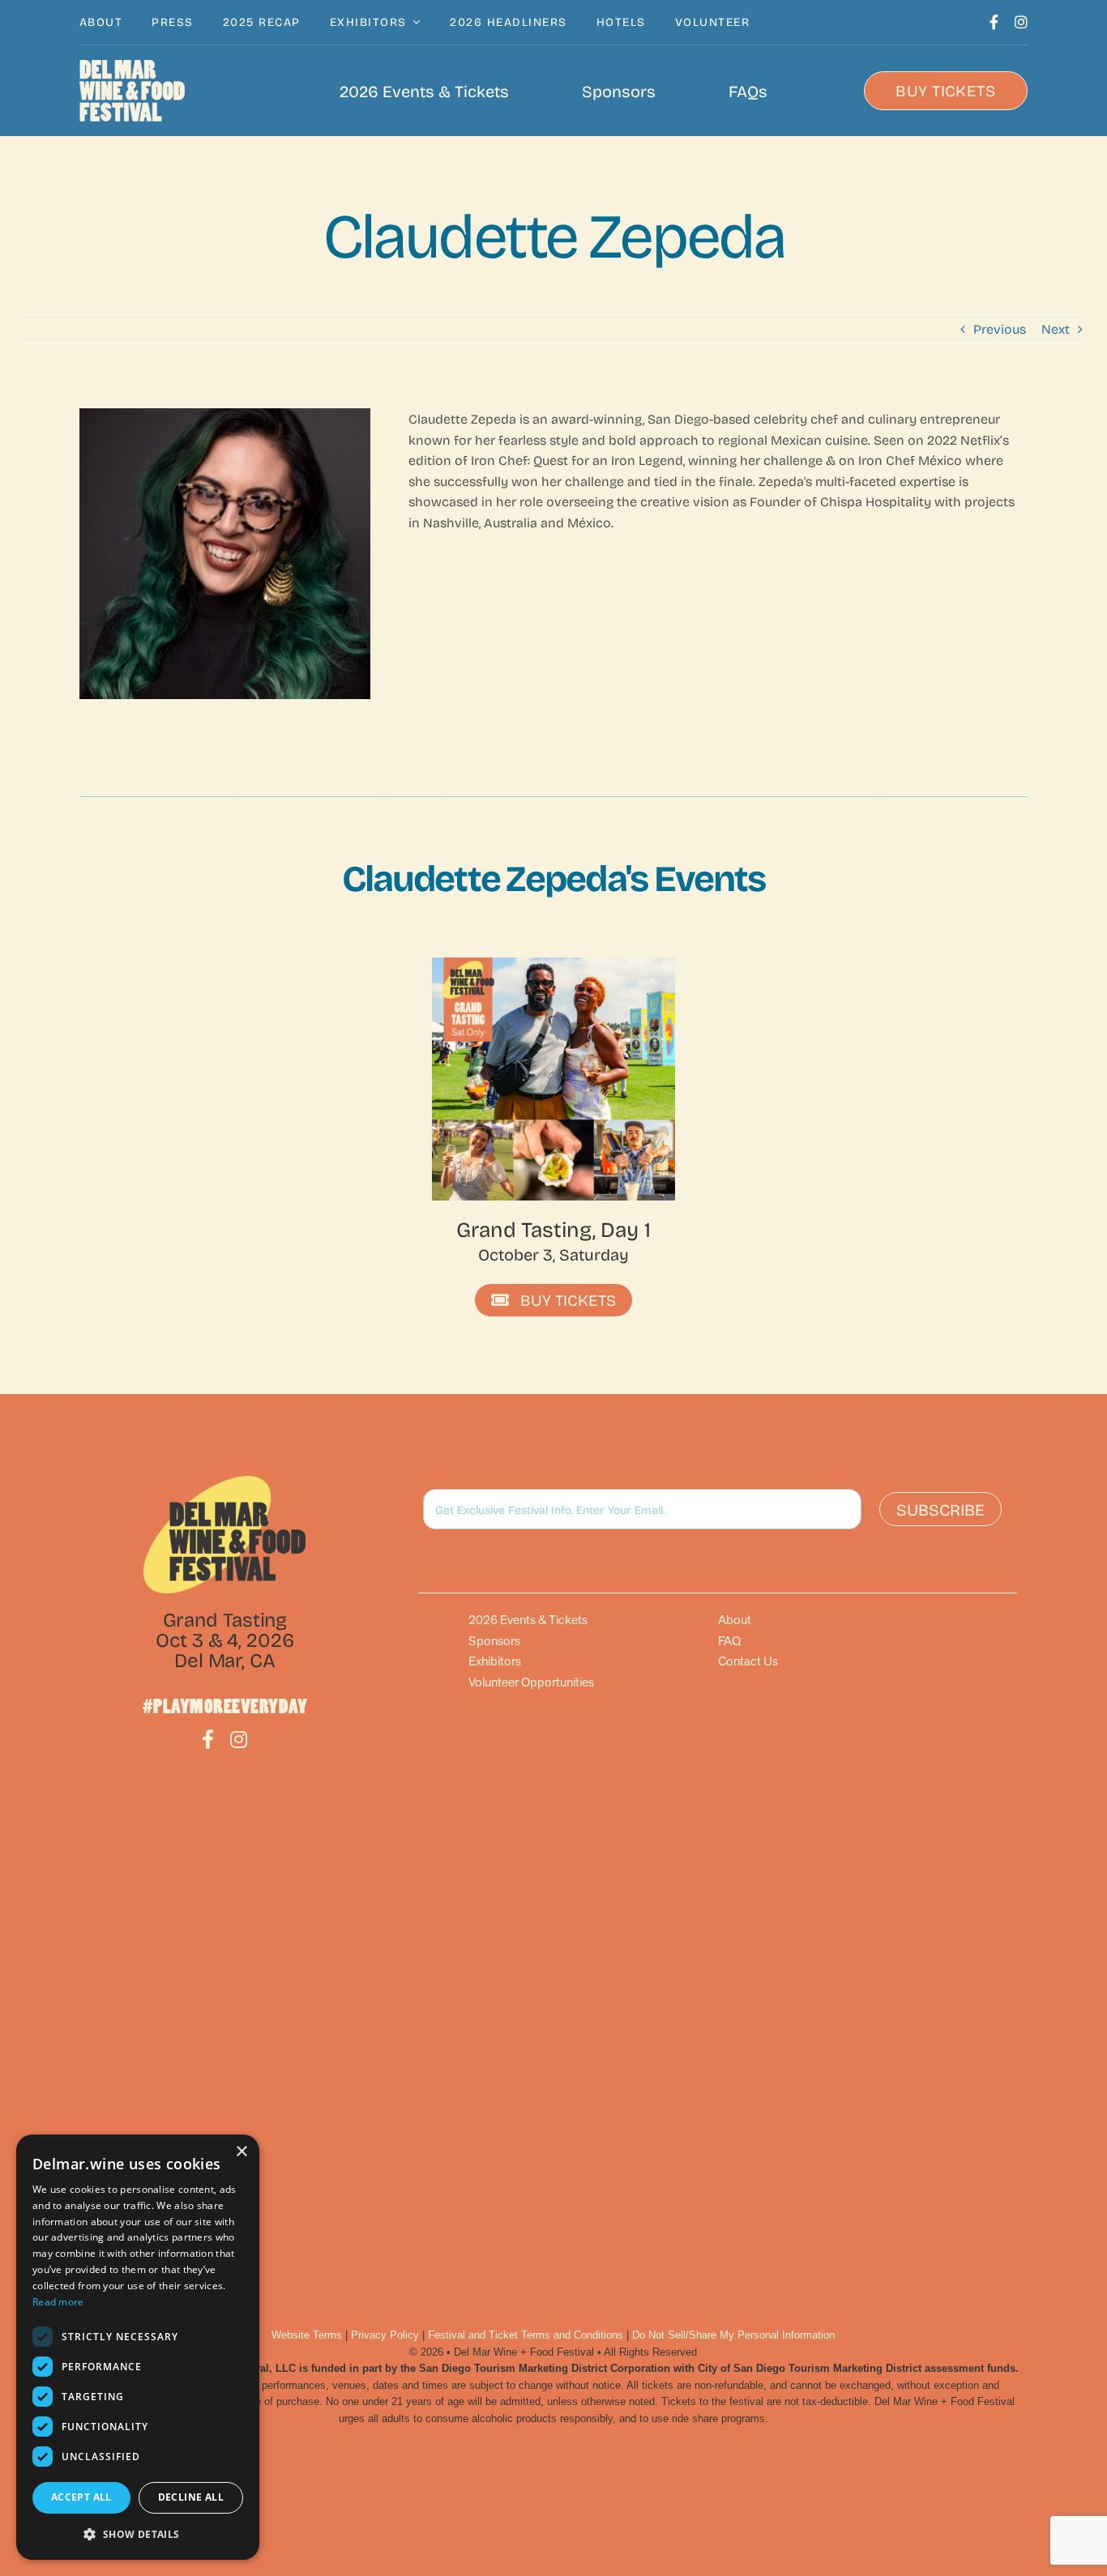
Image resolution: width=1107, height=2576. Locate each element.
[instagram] (1021, 22)
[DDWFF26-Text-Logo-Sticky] (132, 91)
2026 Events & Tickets (528, 1620)
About (735, 1620)
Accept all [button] (81, 2497)
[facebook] (994, 22)
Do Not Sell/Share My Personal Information (733, 2335)
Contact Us (748, 1661)
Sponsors (494, 1641)
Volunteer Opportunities (531, 1682)
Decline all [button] (191, 2497)
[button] (138, 2534)
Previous (1000, 328)
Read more (58, 2302)
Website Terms (307, 2335)
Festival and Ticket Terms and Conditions (526, 2335)
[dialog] (138, 2347)
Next (1056, 328)
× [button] (241, 2152)
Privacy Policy (385, 2335)
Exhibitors (495, 1661)
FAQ (729, 1641)
